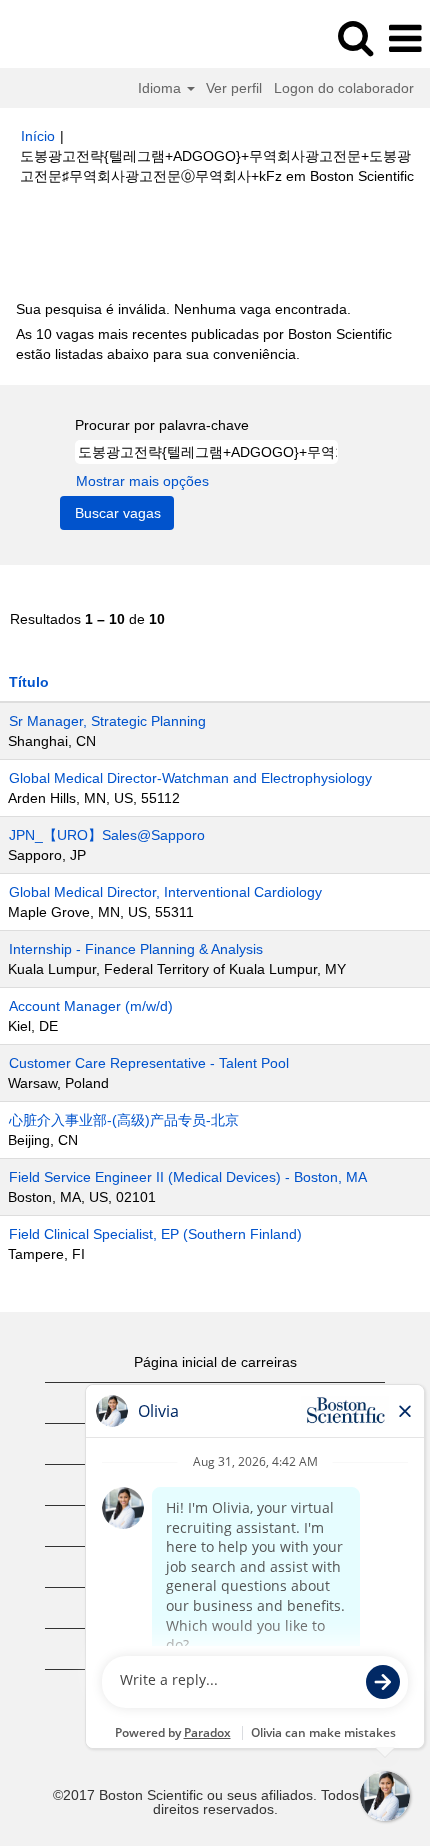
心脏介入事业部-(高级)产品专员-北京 (124, 1120)
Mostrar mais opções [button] (142, 481)
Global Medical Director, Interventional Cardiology (165, 892)
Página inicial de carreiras (215, 1362)
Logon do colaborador (344, 88)
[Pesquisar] (355, 37)
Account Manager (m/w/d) (91, 1006)
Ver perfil (234, 88)
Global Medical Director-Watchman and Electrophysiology (190, 778)
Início (38, 136)
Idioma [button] (161, 88)
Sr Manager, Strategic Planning (107, 721)
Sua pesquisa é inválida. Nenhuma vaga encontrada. (183, 309)
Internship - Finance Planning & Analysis (136, 949)
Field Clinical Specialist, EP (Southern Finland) (155, 1234)
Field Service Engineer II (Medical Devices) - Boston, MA (188, 1177)
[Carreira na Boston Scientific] (71, 38)
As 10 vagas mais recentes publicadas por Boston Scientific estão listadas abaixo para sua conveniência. (204, 344)
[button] (405, 38)
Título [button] (29, 682)
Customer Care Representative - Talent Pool (149, 1063)
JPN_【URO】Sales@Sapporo (107, 835)
